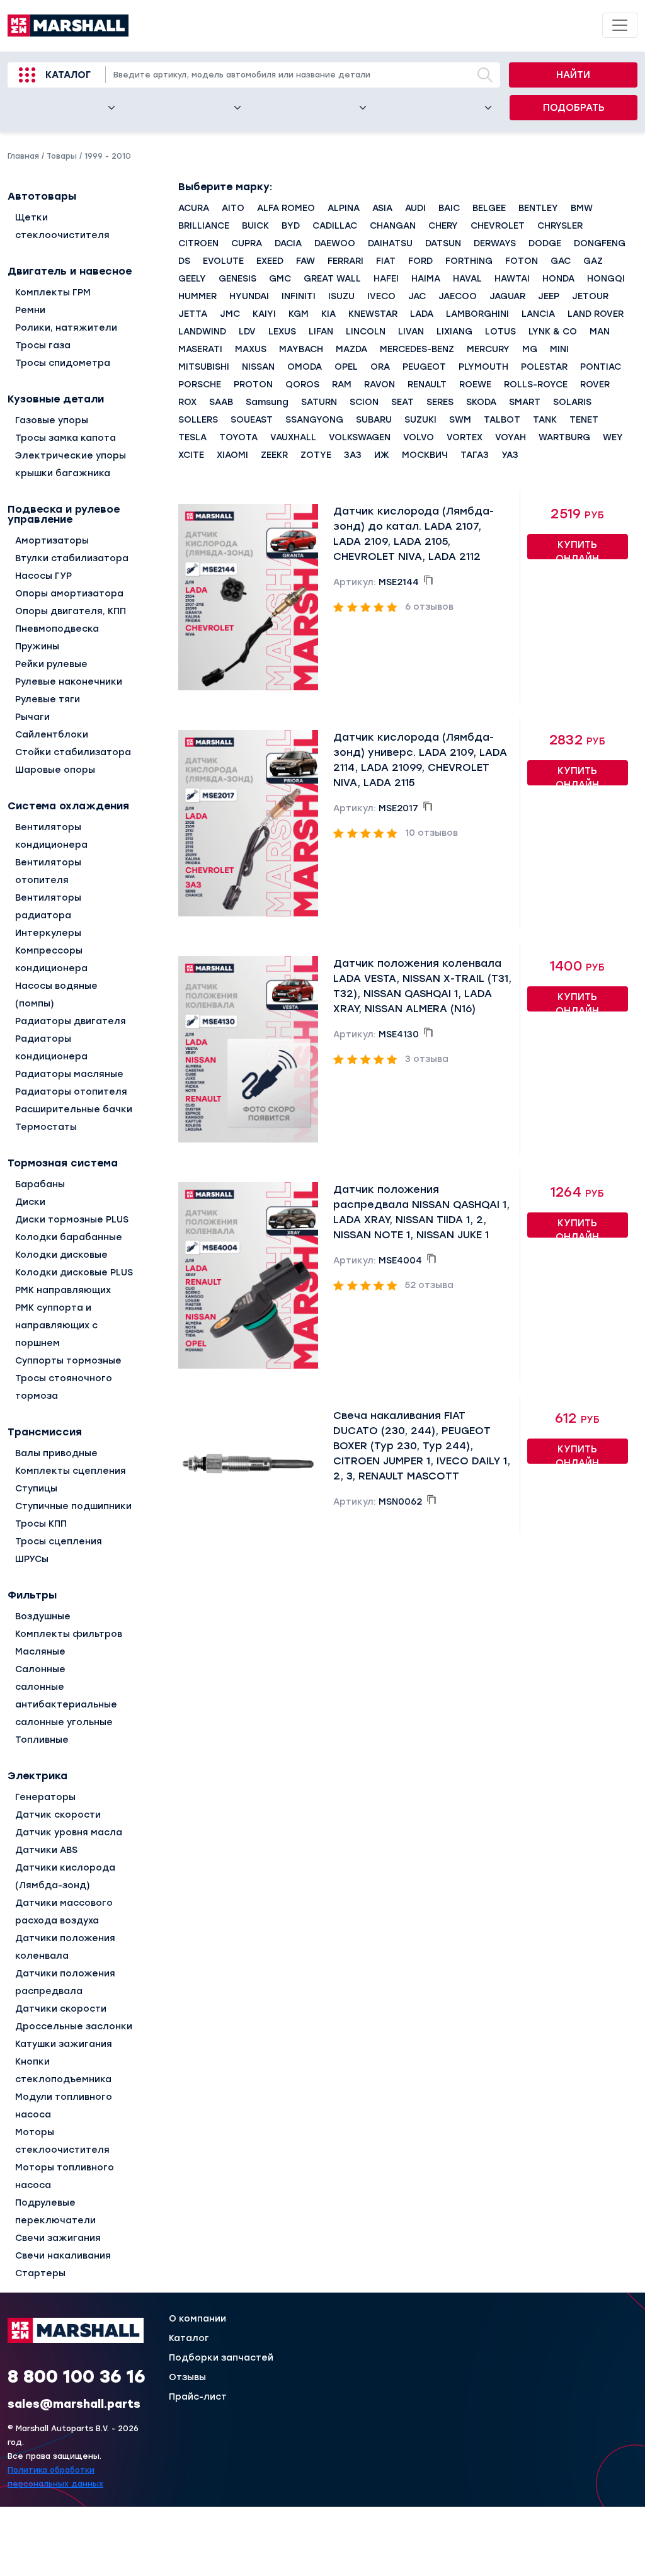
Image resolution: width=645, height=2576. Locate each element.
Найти (573, 75)
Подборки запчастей (221, 2358)
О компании (197, 2319)
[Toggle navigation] (620, 25)
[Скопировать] (428, 580)
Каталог (68, 75)
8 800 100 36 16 (77, 2376)
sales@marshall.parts (74, 2404)
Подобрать (574, 108)
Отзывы (187, 2378)
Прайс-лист (198, 2397)
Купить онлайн (577, 549)
